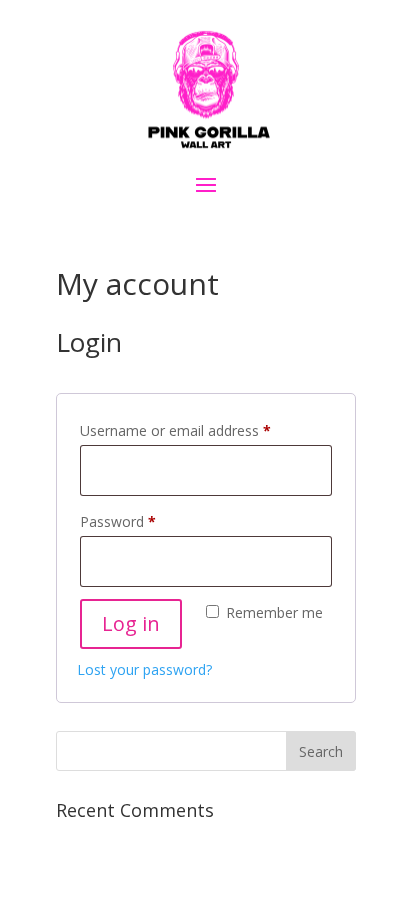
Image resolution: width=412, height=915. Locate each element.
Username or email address (203, 430)
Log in (131, 623)
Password (146, 521)
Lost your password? (144, 669)
